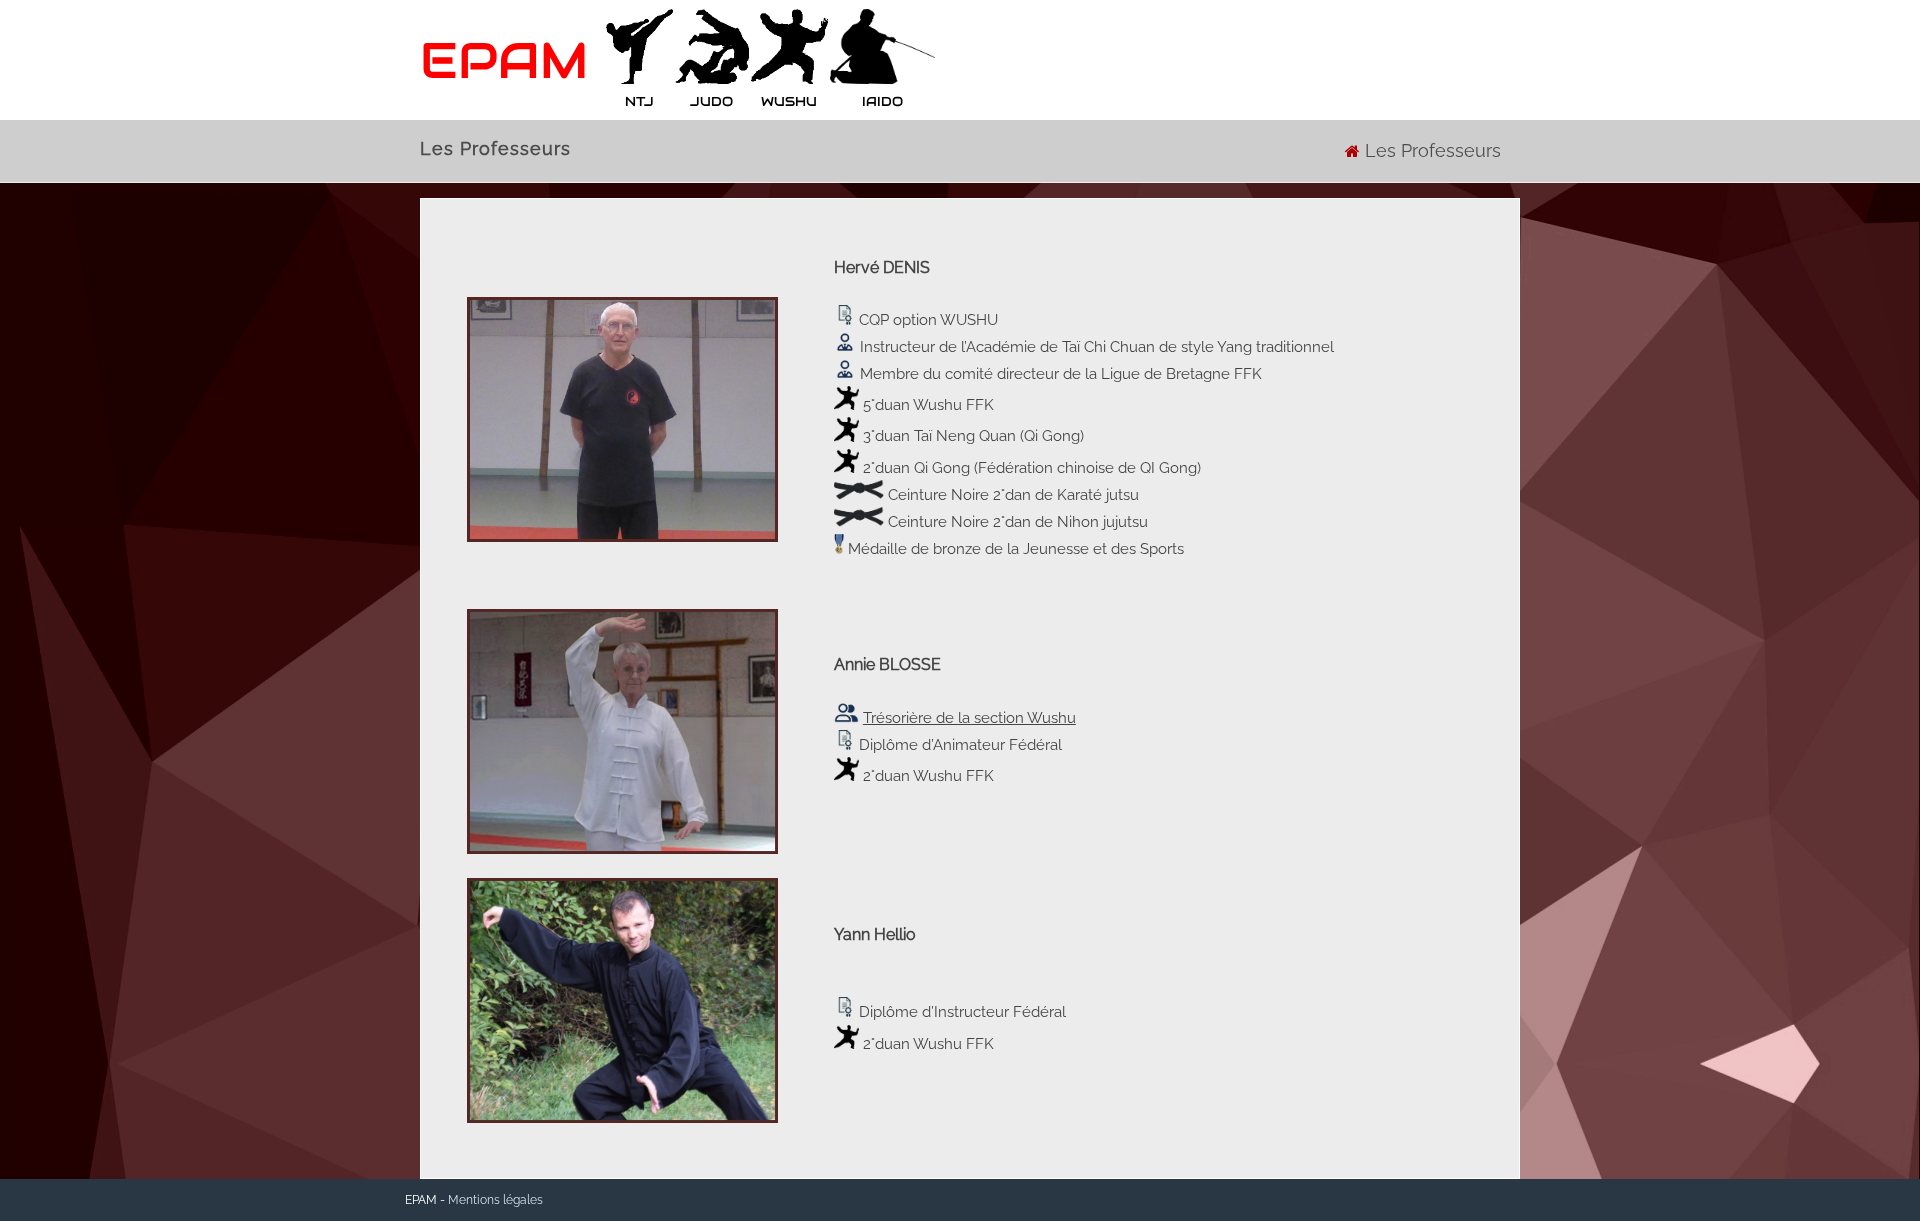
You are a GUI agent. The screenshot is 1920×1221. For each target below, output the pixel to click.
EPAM (504, 60)
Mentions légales (495, 1200)
